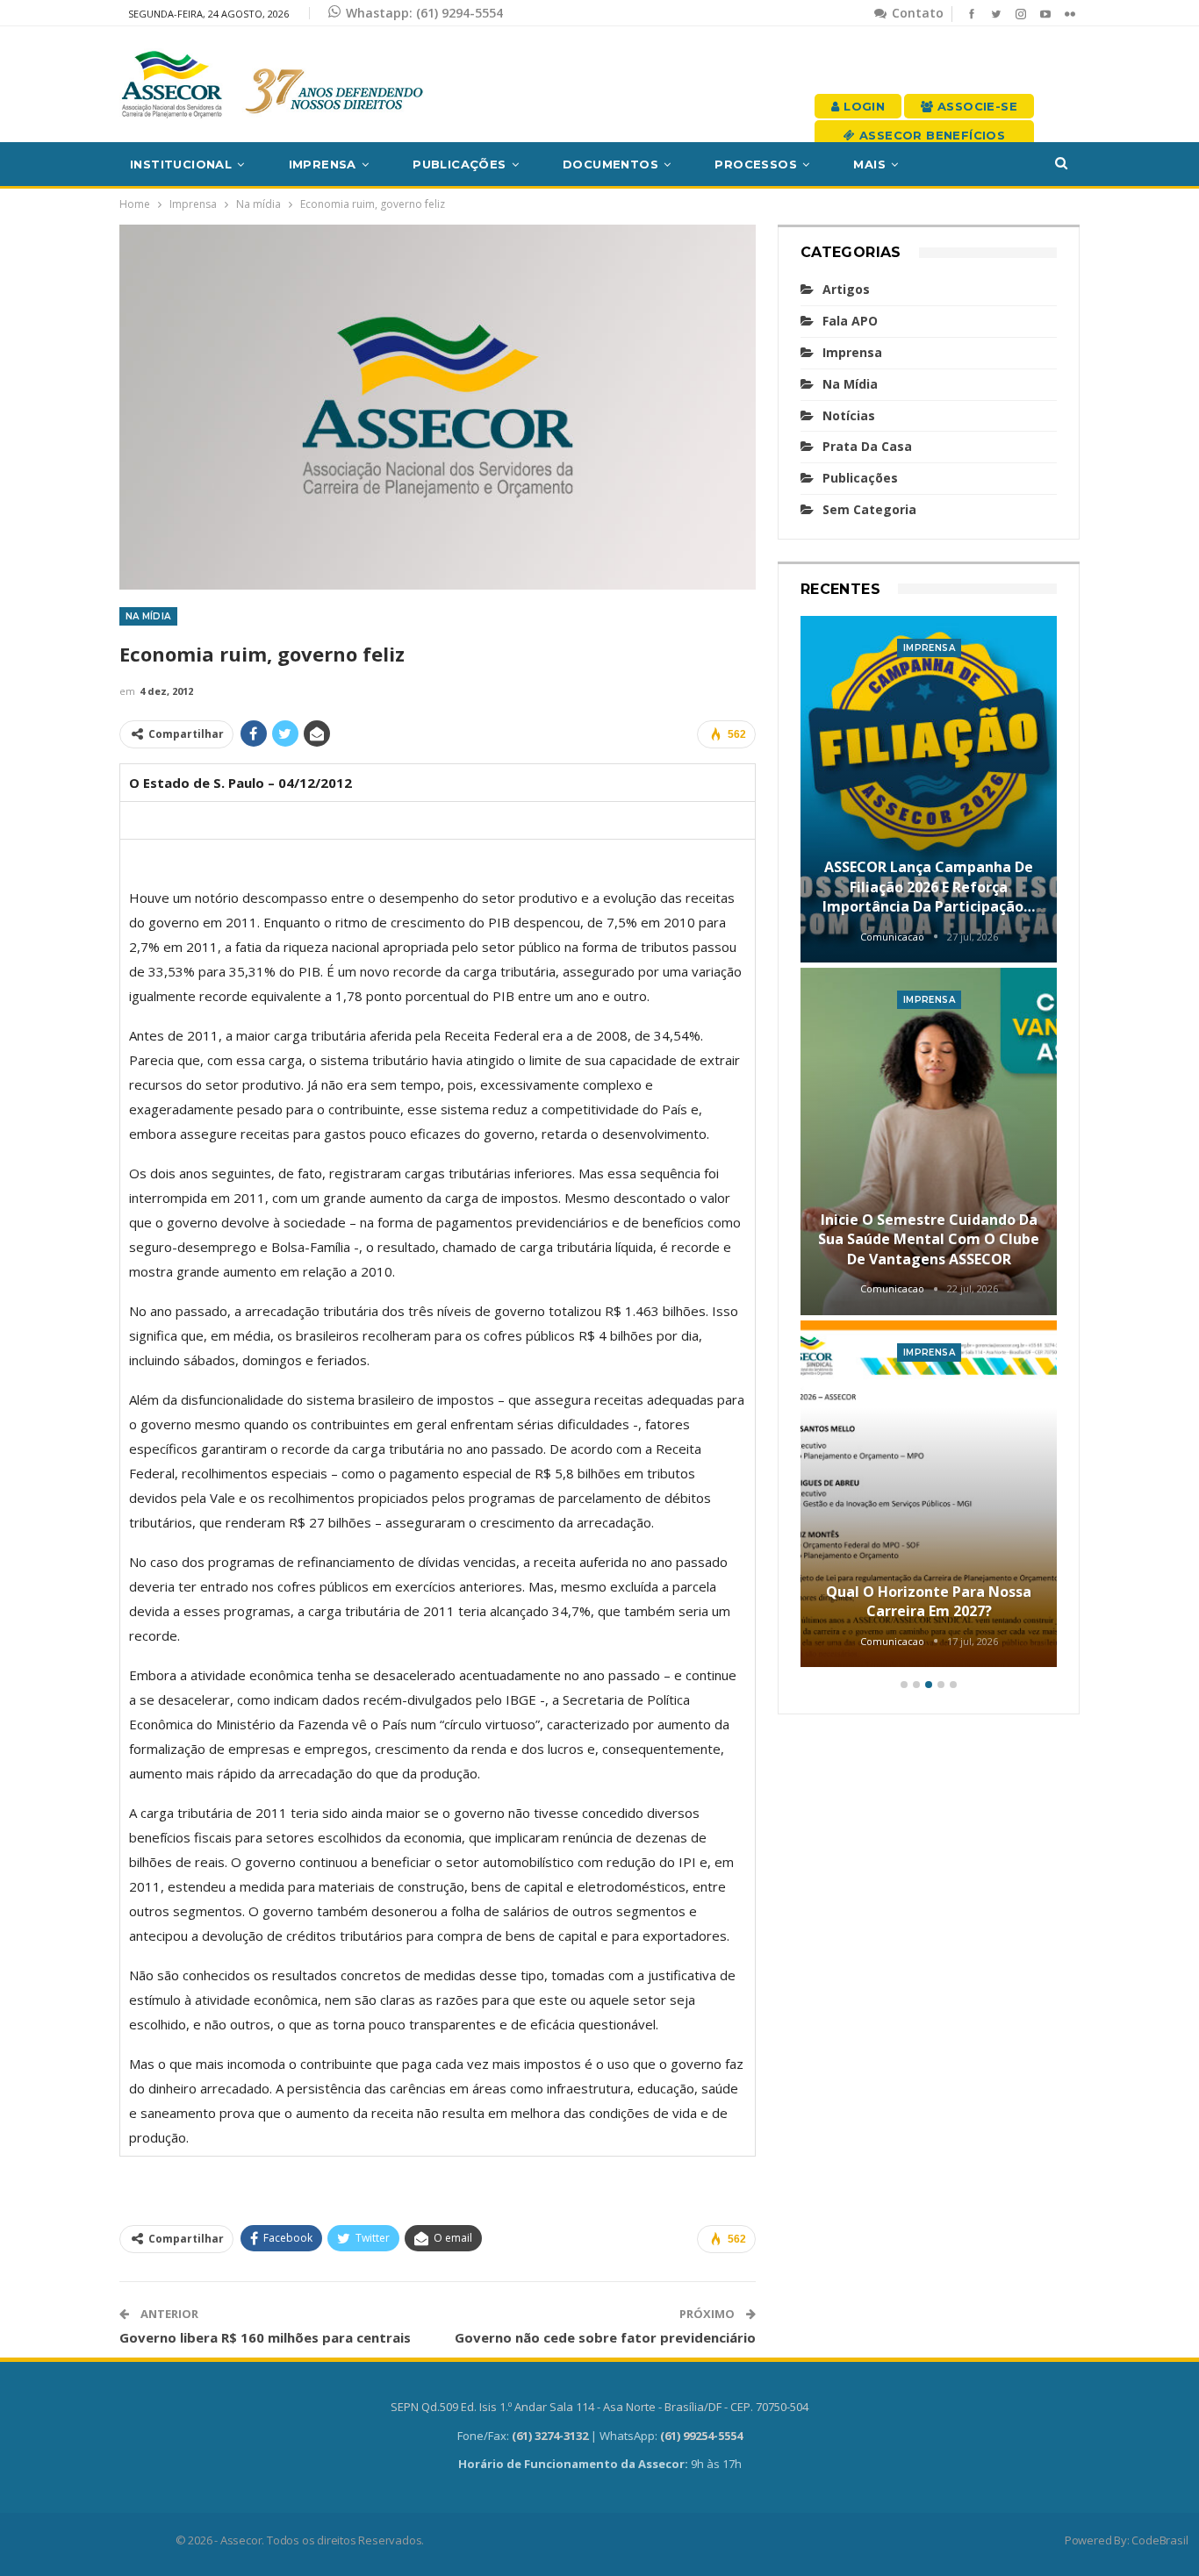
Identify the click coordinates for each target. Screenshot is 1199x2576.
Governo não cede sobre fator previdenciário (605, 2337)
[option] (929, 1145)
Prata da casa (867, 446)
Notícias (849, 415)
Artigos (846, 289)
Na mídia (148, 616)
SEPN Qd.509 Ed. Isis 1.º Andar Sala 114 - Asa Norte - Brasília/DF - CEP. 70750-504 (599, 2407)
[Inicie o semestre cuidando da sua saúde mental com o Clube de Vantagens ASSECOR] (929, 1141)
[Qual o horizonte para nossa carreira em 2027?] (929, 1494)
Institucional (181, 164)
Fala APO (850, 321)
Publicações (459, 164)
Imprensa (323, 164)
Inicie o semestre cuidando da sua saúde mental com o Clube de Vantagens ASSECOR (929, 1239)
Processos (756, 164)
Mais (869, 164)
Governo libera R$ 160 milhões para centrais (265, 2337)
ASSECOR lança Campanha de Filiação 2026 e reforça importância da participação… (929, 887)
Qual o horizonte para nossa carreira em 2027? (929, 1601)
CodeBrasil (1160, 2540)
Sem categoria (869, 509)
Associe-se (976, 106)
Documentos (610, 164)
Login (862, 106)
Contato (916, 13)
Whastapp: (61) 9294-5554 (424, 13)
